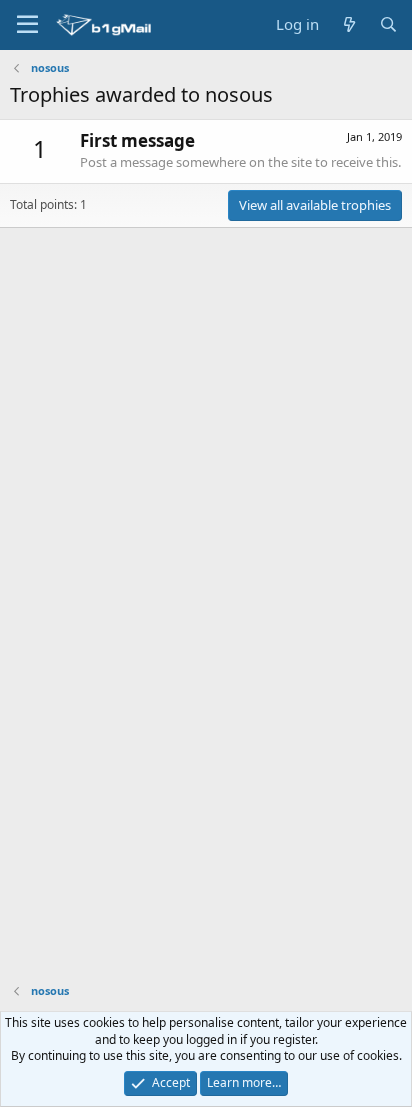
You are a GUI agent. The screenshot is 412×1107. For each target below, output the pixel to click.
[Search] (388, 24)
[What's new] (348, 24)
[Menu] (27, 25)
